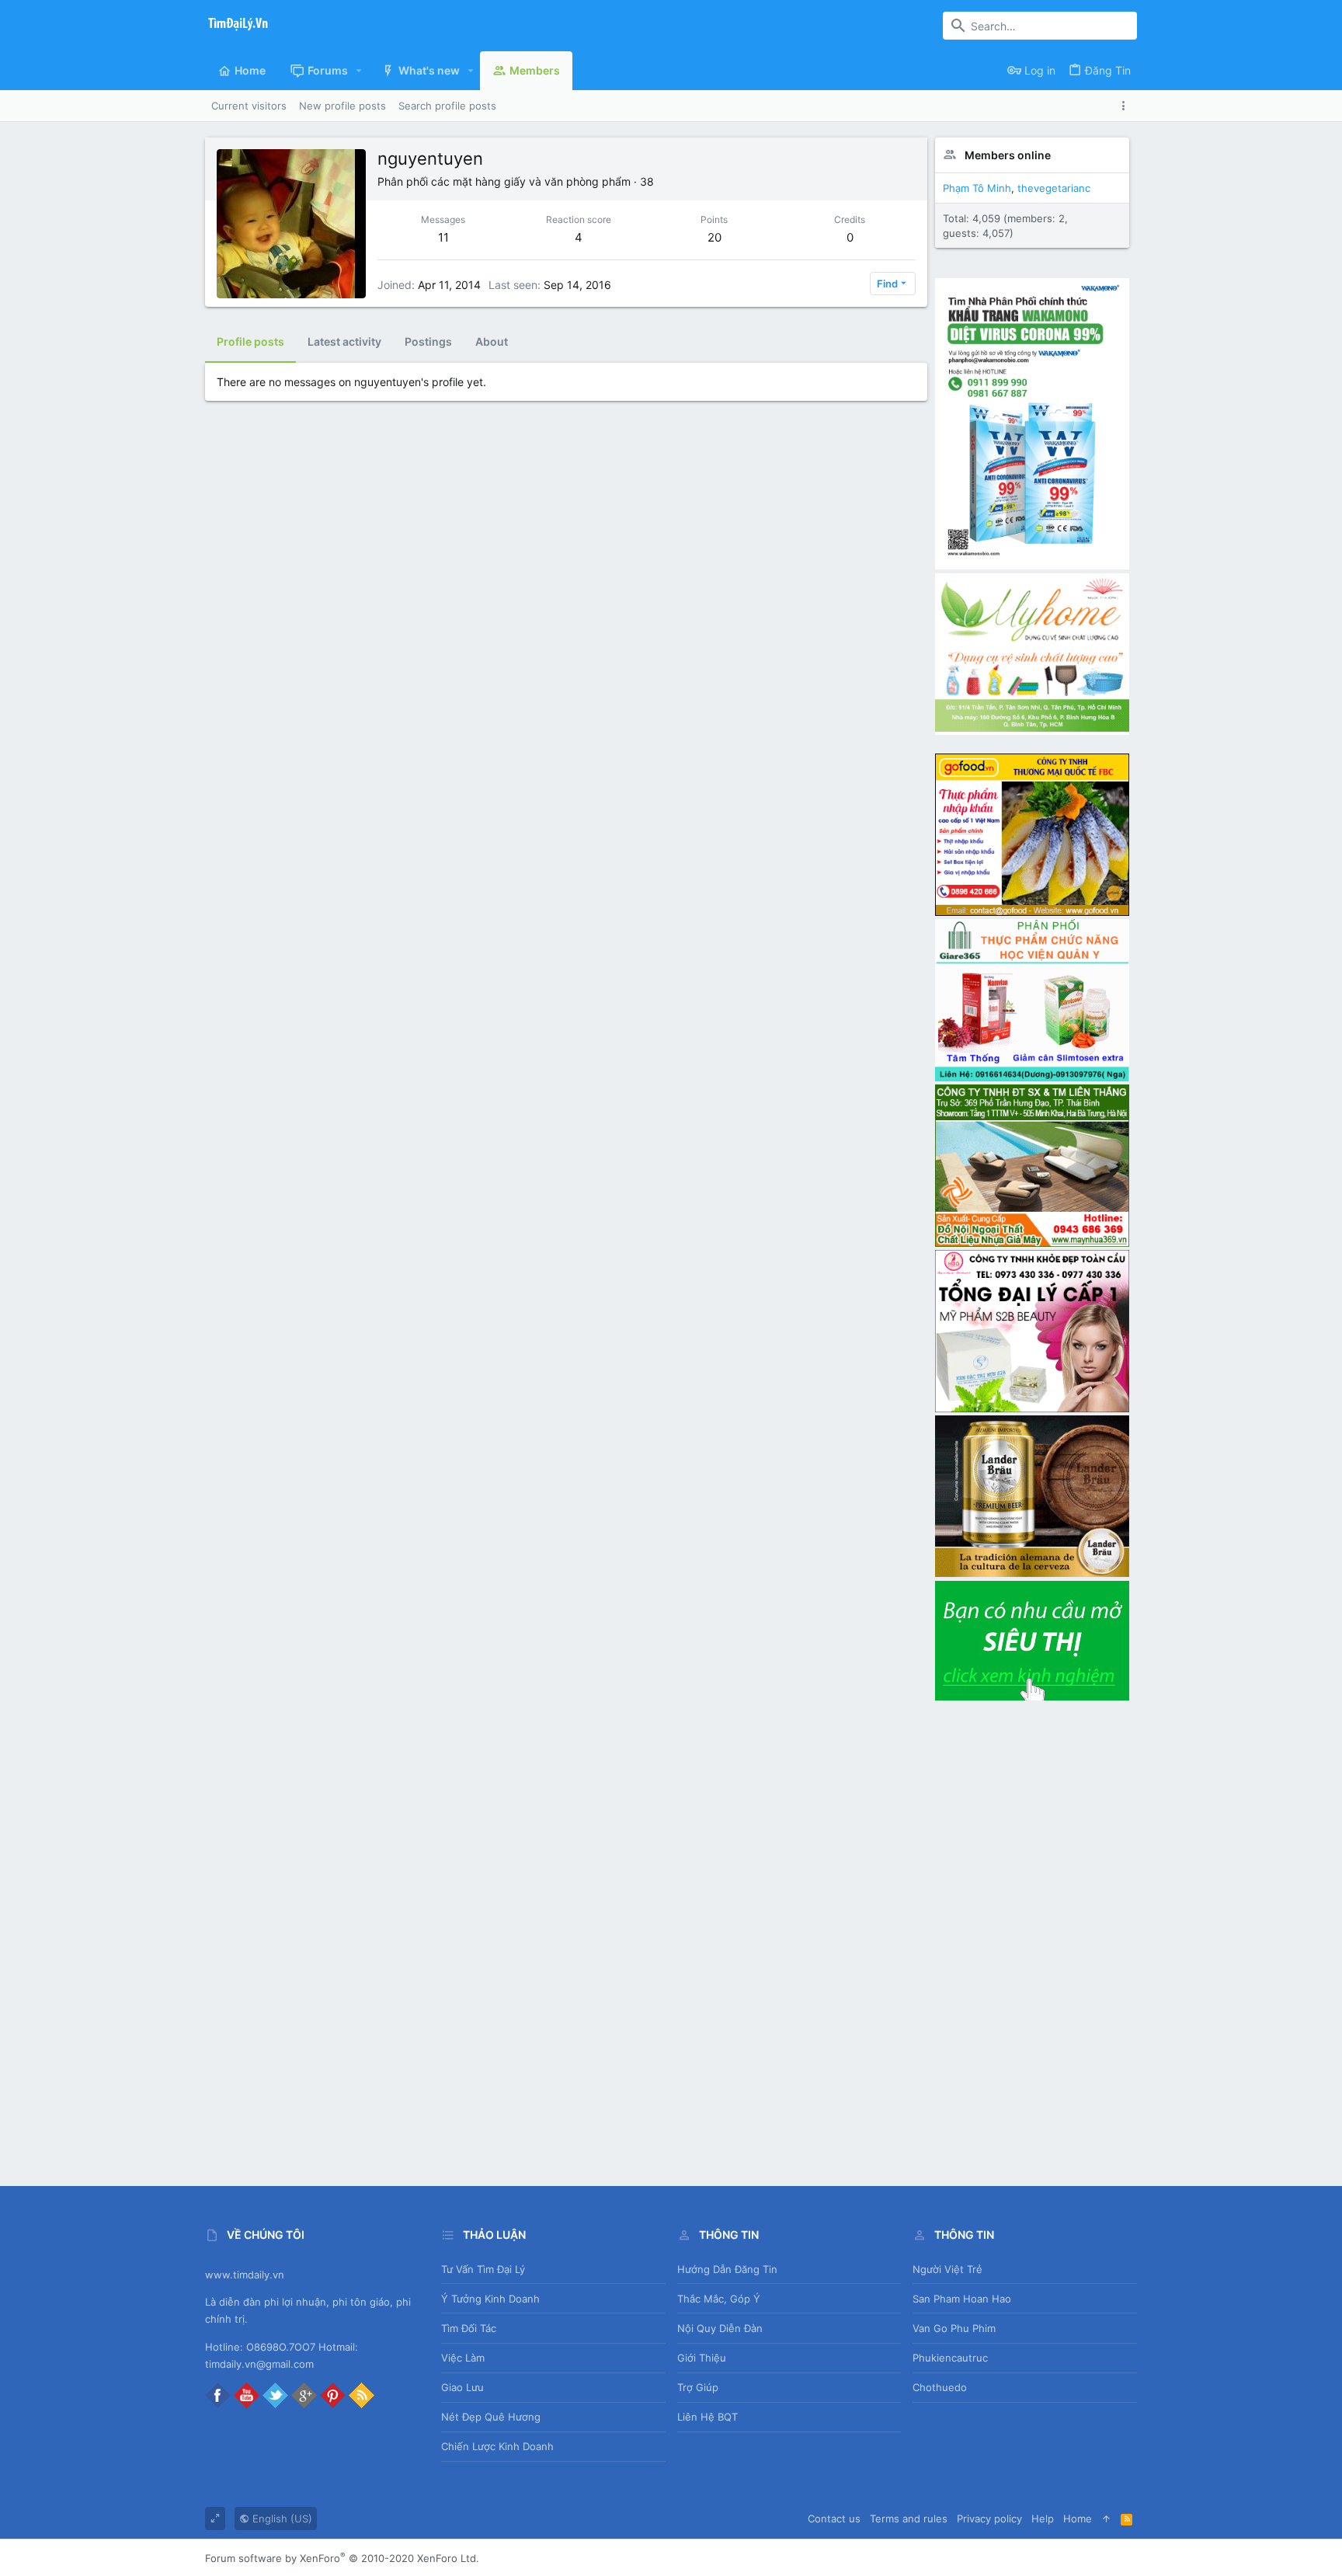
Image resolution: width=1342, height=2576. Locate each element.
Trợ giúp (698, 2387)
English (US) (281, 2519)
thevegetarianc (1054, 188)
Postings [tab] (428, 341)
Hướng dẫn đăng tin (727, 2269)
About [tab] (492, 341)
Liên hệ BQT (708, 2417)
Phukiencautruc (950, 2358)
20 (714, 237)
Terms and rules (909, 2519)
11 (443, 237)
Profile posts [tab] (250, 341)
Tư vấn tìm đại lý (483, 2269)
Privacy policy (989, 2519)
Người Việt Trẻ (947, 2269)
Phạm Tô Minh (977, 188)
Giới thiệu (702, 2358)
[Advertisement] (1032, 1937)
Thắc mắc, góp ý (719, 2299)
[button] (359, 71)
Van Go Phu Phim (954, 2328)
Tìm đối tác (469, 2328)
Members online (1008, 155)
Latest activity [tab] (344, 341)
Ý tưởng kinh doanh (490, 2299)
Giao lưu (462, 2387)
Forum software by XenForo (342, 2558)
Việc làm (463, 2358)
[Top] (1106, 2519)
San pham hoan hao (962, 2299)
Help (1043, 2519)
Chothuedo (940, 2387)
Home (1078, 2519)
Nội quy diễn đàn (720, 2328)
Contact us (834, 2519)
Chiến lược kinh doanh (497, 2446)
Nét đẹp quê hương (491, 2417)
